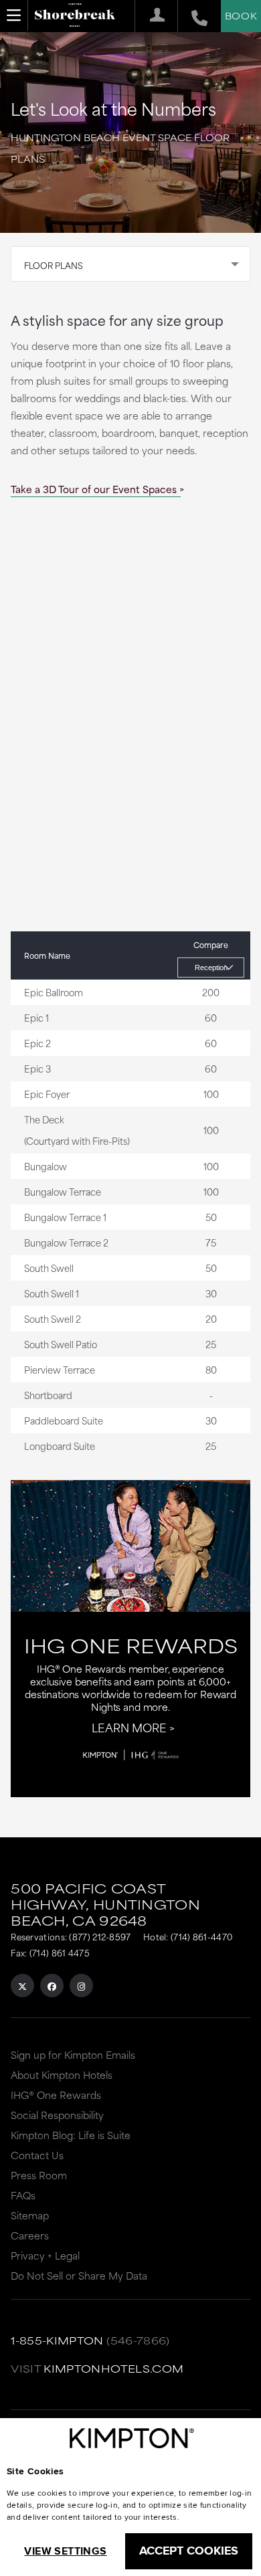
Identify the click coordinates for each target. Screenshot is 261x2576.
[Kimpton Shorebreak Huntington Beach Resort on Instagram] (81, 1986)
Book (241, 15)
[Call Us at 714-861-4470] (192, 16)
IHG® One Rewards (56, 2095)
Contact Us (37, 2155)
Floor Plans (54, 265)
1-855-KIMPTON (57, 2340)
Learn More (129, 1727)
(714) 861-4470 (201, 1936)
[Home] (75, 17)
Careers (30, 2235)
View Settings (65, 2551)
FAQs (23, 2195)
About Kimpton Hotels (62, 2075)
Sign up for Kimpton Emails (73, 2054)
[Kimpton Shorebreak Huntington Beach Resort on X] (22, 1986)
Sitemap (30, 2215)
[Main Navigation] (14, 15)
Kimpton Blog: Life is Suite (71, 2135)
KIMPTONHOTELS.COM (113, 2368)
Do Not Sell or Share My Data (79, 2275)
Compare (211, 945)
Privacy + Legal (45, 2255)
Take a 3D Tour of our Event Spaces (94, 489)
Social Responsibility (57, 2115)
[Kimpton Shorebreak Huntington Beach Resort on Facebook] (52, 1986)
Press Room (39, 2175)
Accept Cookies (189, 2551)
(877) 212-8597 (100, 1936)
